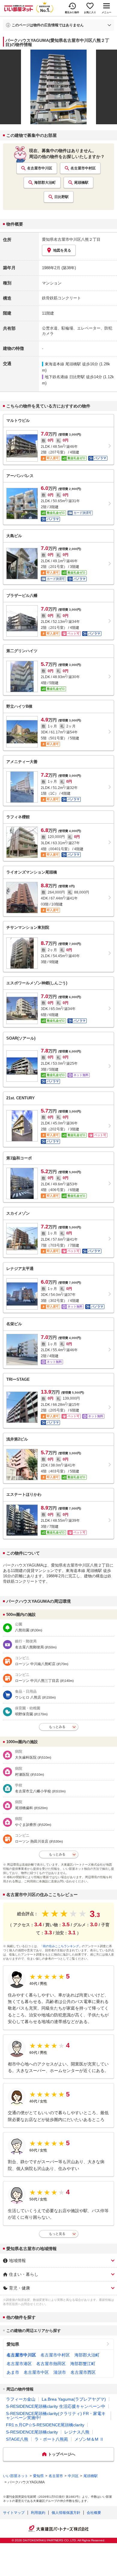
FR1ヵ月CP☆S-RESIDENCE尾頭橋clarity (45, 2425)
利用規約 (38, 2513)
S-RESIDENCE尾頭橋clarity (32, 2432)
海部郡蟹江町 (83, 2364)
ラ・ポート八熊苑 (51, 2439)
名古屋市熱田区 (51, 2364)
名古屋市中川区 (40, 168)
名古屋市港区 (19, 2364)
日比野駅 (61, 197)
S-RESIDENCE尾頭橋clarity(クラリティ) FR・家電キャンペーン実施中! (56, 2416)
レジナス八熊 (77, 2432)
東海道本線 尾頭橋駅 (63, 364)
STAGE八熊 (17, 2439)
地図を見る (62, 250)
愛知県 (13, 2344)
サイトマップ (14, 2513)
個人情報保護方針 (66, 2513)
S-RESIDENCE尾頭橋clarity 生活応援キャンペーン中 (56, 2406)
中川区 (73, 2476)
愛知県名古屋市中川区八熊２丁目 (71, 239)
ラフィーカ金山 (21, 2399)
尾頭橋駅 (81, 183)
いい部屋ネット (16, 2476)
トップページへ (62, 2454)
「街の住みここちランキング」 (61, 1946)
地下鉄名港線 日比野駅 (65, 377)
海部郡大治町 (45, 183)
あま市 (13, 2372)
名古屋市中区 (36, 2372)
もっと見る (57, 2234)
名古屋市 (56, 2476)
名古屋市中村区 (83, 168)
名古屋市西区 (83, 2372)
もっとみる (57, 1727)
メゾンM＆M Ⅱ (89, 2439)
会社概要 (94, 2513)
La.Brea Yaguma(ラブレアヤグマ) (74, 2399)
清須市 (60, 2372)
